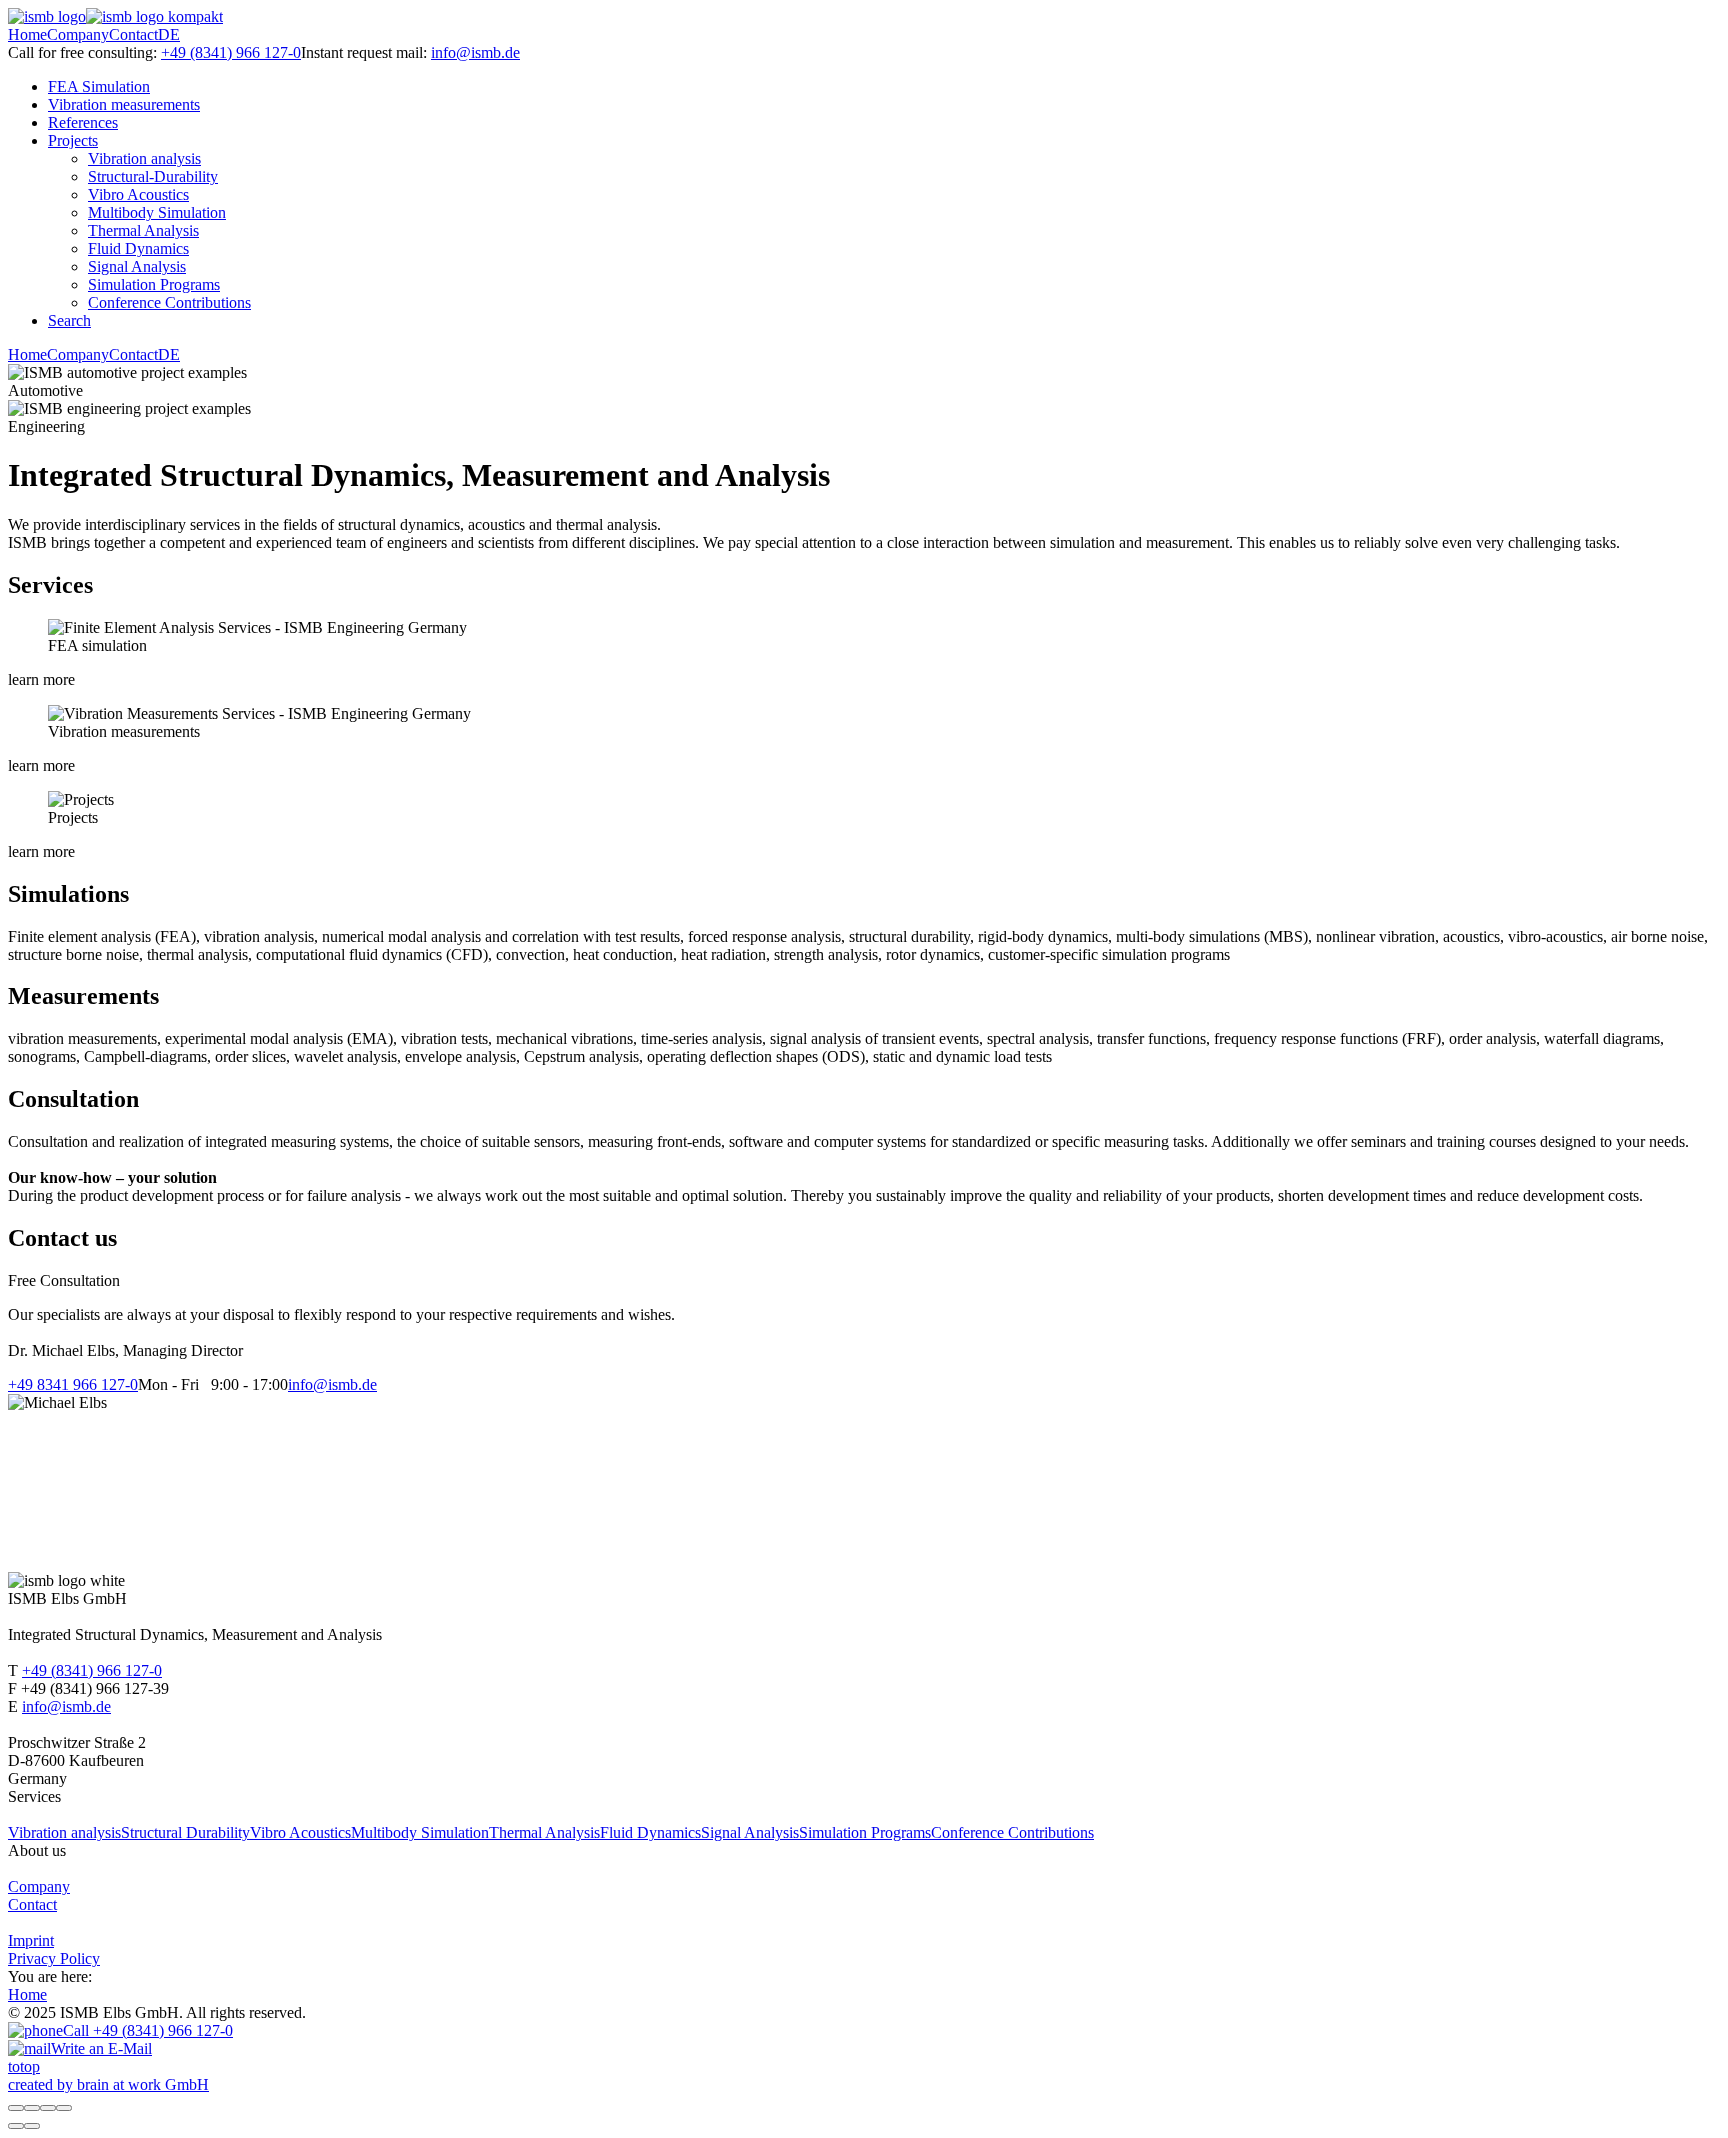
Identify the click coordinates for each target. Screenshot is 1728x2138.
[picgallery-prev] (16, 2126)
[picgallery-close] (16, 2108)
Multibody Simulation (157, 212)
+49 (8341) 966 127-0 (231, 52)
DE (169, 34)
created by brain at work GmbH (108, 2084)
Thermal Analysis (143, 230)
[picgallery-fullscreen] (48, 2108)
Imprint (31, 1940)
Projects (73, 140)
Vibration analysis (144, 158)
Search (69, 320)
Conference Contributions (169, 302)
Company (78, 34)
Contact (133, 34)
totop (24, 2066)
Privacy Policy (54, 1958)
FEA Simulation (99, 86)
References (83, 122)
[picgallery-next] (32, 2126)
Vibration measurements (124, 104)
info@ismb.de (475, 52)
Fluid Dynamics (138, 248)
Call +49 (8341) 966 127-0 (148, 2030)
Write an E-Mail (101, 2048)
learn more (41, 679)
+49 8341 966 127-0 (73, 1384)
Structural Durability (185, 1832)
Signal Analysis (137, 266)
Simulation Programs (154, 284)
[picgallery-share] (32, 2108)
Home (27, 34)
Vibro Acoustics (138, 194)
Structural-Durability (153, 176)
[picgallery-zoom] (64, 2108)
